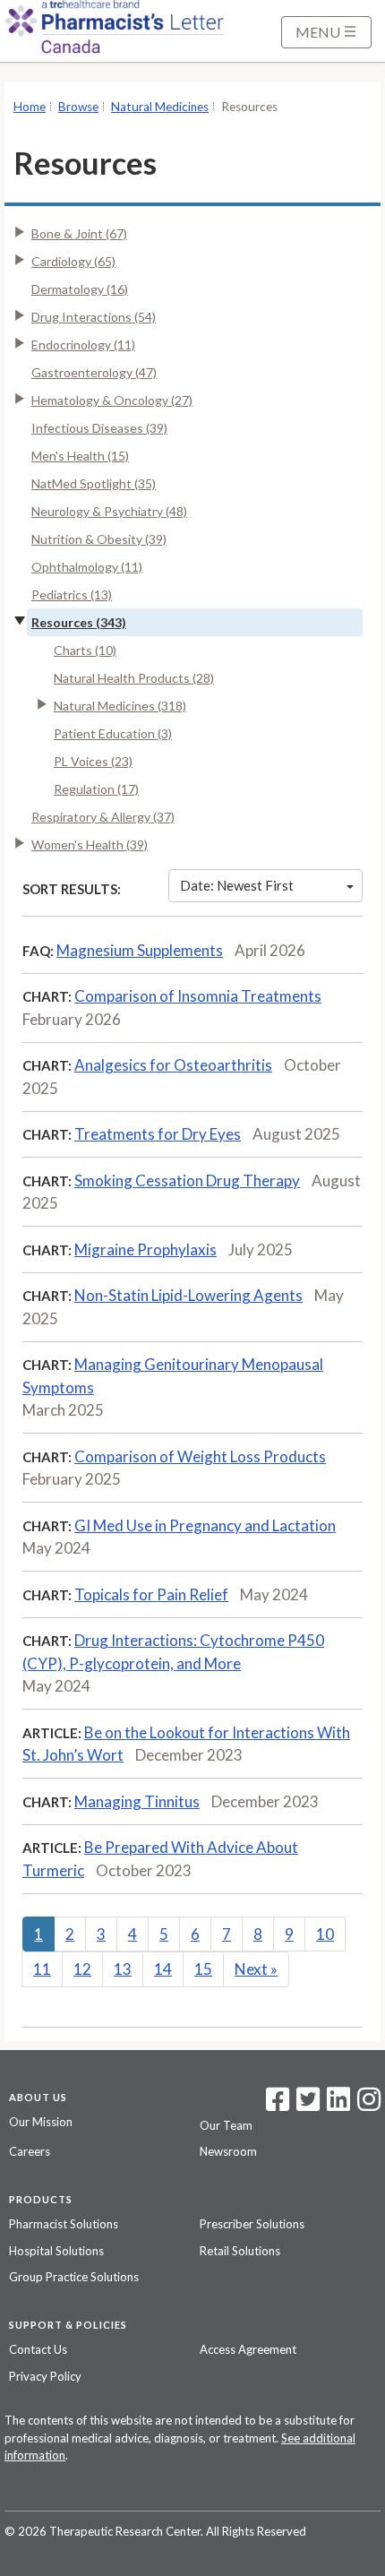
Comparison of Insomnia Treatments (198, 996)
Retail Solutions (240, 2251)
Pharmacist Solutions (64, 2224)
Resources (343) (79, 622)
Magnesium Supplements (140, 950)
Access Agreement (248, 2349)
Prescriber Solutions (252, 2224)
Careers (30, 2151)
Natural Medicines (160, 107)
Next (256, 1969)
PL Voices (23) (93, 761)
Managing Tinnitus (137, 1801)
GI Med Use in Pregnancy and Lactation (205, 1525)
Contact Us (38, 2349)
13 (123, 1969)
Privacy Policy (45, 2376)
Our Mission (41, 2122)
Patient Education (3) (113, 733)
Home (30, 107)
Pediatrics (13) (72, 594)
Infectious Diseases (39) (99, 428)
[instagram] (369, 2105)
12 (82, 1969)
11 (42, 1969)
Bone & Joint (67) (79, 233)
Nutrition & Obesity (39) (99, 539)
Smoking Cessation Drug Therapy (187, 1180)
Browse (78, 107)
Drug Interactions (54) (94, 317)
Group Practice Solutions (74, 2277)
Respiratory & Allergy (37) (103, 817)
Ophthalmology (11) (87, 567)
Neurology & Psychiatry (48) (109, 511)
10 (325, 1934)
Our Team (226, 2125)
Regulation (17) (96, 789)
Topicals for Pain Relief (151, 1594)
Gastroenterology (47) (94, 372)
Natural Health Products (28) (134, 678)
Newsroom (228, 2151)
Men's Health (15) (80, 456)
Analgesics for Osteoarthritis (173, 1065)
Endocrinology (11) (83, 345)
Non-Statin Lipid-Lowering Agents (188, 1295)
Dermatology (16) (80, 289)
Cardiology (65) (73, 261)
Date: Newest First (237, 885)
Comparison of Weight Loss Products (200, 1456)
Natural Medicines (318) (120, 706)
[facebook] (278, 2105)
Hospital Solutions (56, 2251)
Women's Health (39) (90, 844)
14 (163, 1969)
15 (203, 1969)
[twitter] (306, 2105)
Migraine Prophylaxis (145, 1249)
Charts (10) (85, 650)
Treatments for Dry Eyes (158, 1134)
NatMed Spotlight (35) (94, 483)
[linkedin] (338, 2105)
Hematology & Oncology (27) (112, 400)
